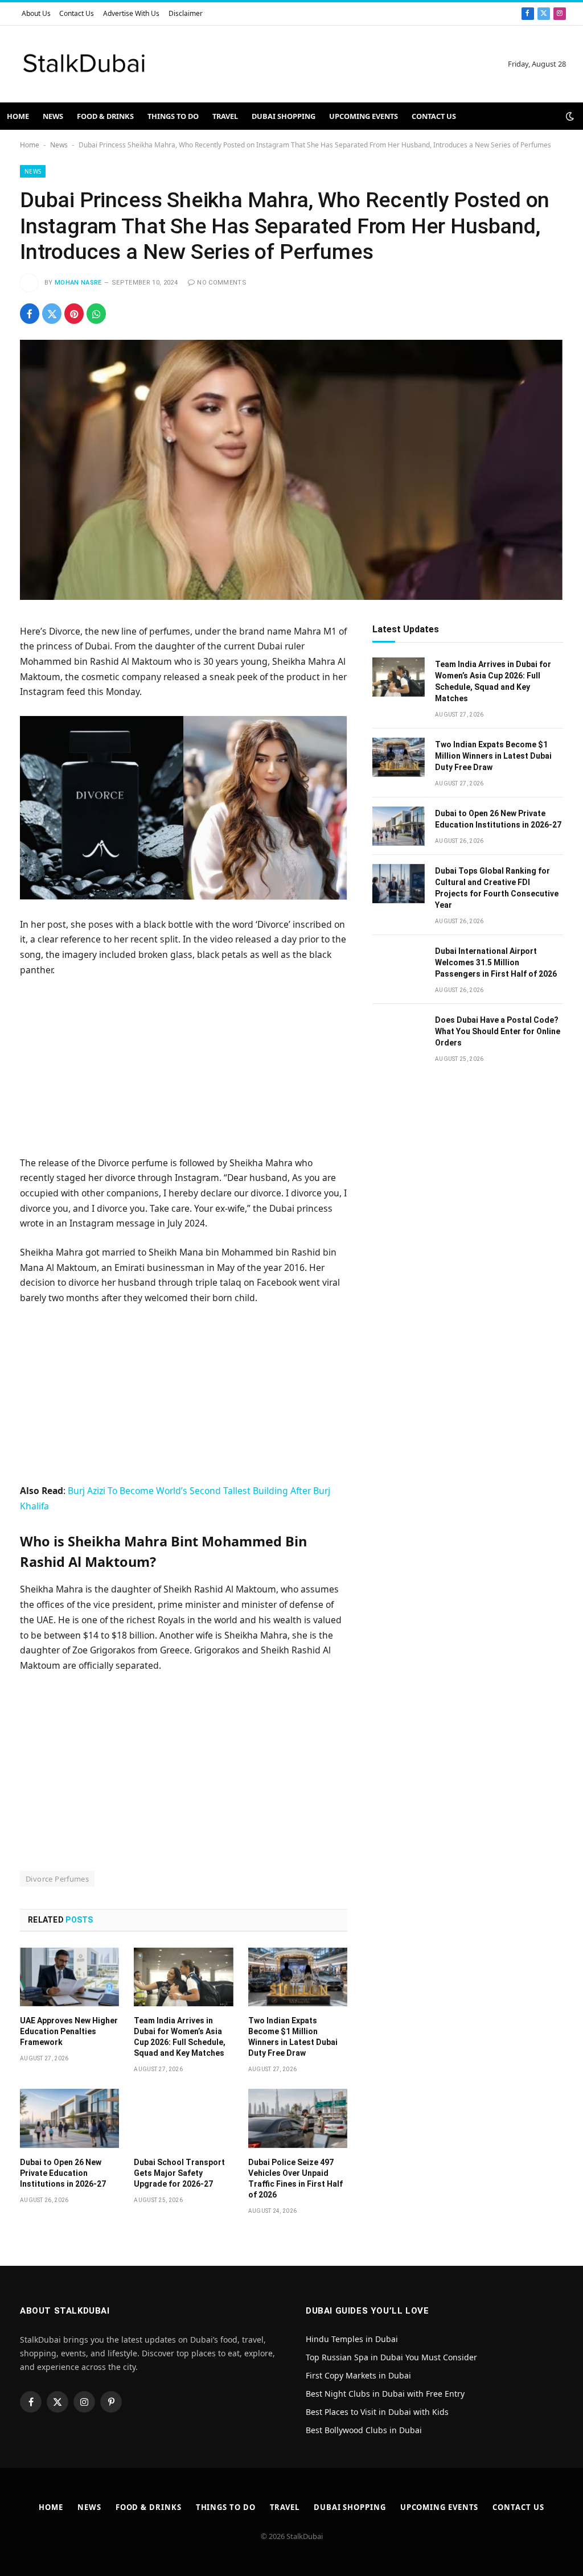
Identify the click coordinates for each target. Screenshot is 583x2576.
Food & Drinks (105, 116)
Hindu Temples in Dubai (353, 2339)
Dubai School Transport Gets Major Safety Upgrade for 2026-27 (179, 2173)
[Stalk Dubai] (84, 64)
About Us (36, 13)
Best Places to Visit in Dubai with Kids (377, 2412)
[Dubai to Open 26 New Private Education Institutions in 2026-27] (69, 2118)
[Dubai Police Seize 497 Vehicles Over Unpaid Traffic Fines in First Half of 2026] (298, 2118)
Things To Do (173, 116)
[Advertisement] (184, 1071)
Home (18, 116)
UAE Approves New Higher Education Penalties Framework (69, 2031)
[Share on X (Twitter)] (52, 314)
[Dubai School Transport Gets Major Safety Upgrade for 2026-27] (183, 2118)
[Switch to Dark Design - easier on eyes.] (569, 116)
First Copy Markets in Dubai (358, 2375)
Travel (225, 116)
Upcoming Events (364, 116)
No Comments (222, 283)
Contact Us (77, 13)
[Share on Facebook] (30, 314)
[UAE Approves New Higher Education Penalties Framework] (69, 1977)
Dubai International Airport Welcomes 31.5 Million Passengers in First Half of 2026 (496, 962)
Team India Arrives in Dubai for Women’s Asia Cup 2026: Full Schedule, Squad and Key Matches (180, 2037)
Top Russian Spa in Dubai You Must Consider (391, 2357)
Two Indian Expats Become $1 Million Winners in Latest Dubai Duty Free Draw (293, 2037)
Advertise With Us (131, 13)
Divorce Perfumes (57, 1879)
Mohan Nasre (78, 283)
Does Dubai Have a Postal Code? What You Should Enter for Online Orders (498, 1031)
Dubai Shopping (284, 116)
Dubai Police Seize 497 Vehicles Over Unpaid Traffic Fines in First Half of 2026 (295, 2178)
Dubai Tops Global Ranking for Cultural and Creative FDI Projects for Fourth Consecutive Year (497, 888)
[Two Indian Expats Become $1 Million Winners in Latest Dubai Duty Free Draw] (298, 1977)
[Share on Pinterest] (74, 314)
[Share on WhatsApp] (96, 314)
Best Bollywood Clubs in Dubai (364, 2430)
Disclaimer (186, 13)
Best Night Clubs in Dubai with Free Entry (385, 2394)
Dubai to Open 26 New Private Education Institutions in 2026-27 (63, 2173)
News (53, 116)
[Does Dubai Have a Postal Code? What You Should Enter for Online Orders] (399, 1033)
